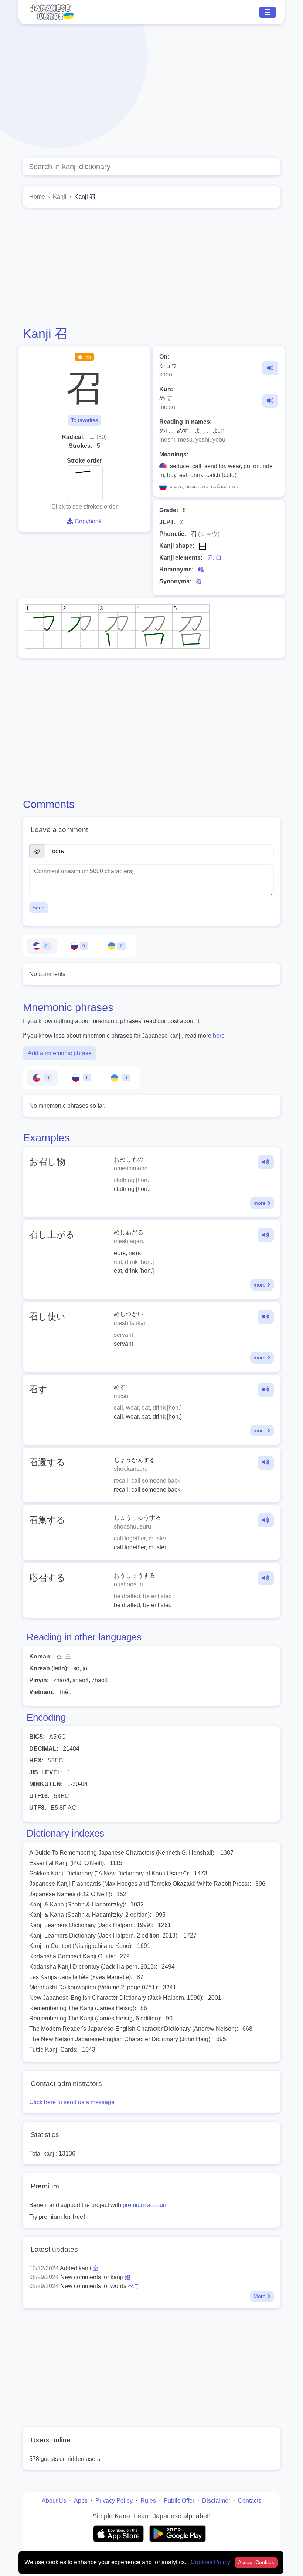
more (260, 1203)
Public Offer (179, 2501)
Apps (81, 2501)
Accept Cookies (256, 2562)
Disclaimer (216, 2501)
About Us (54, 2501)
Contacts (250, 2501)
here (219, 1036)
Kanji (60, 197)
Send (39, 908)
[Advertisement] (151, 91)
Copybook (87, 521)
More (260, 2296)
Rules (148, 2501)
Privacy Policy (114, 2501)
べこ (134, 2286)
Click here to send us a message (72, 2102)
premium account (145, 2205)
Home (37, 197)
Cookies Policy (211, 2562)
